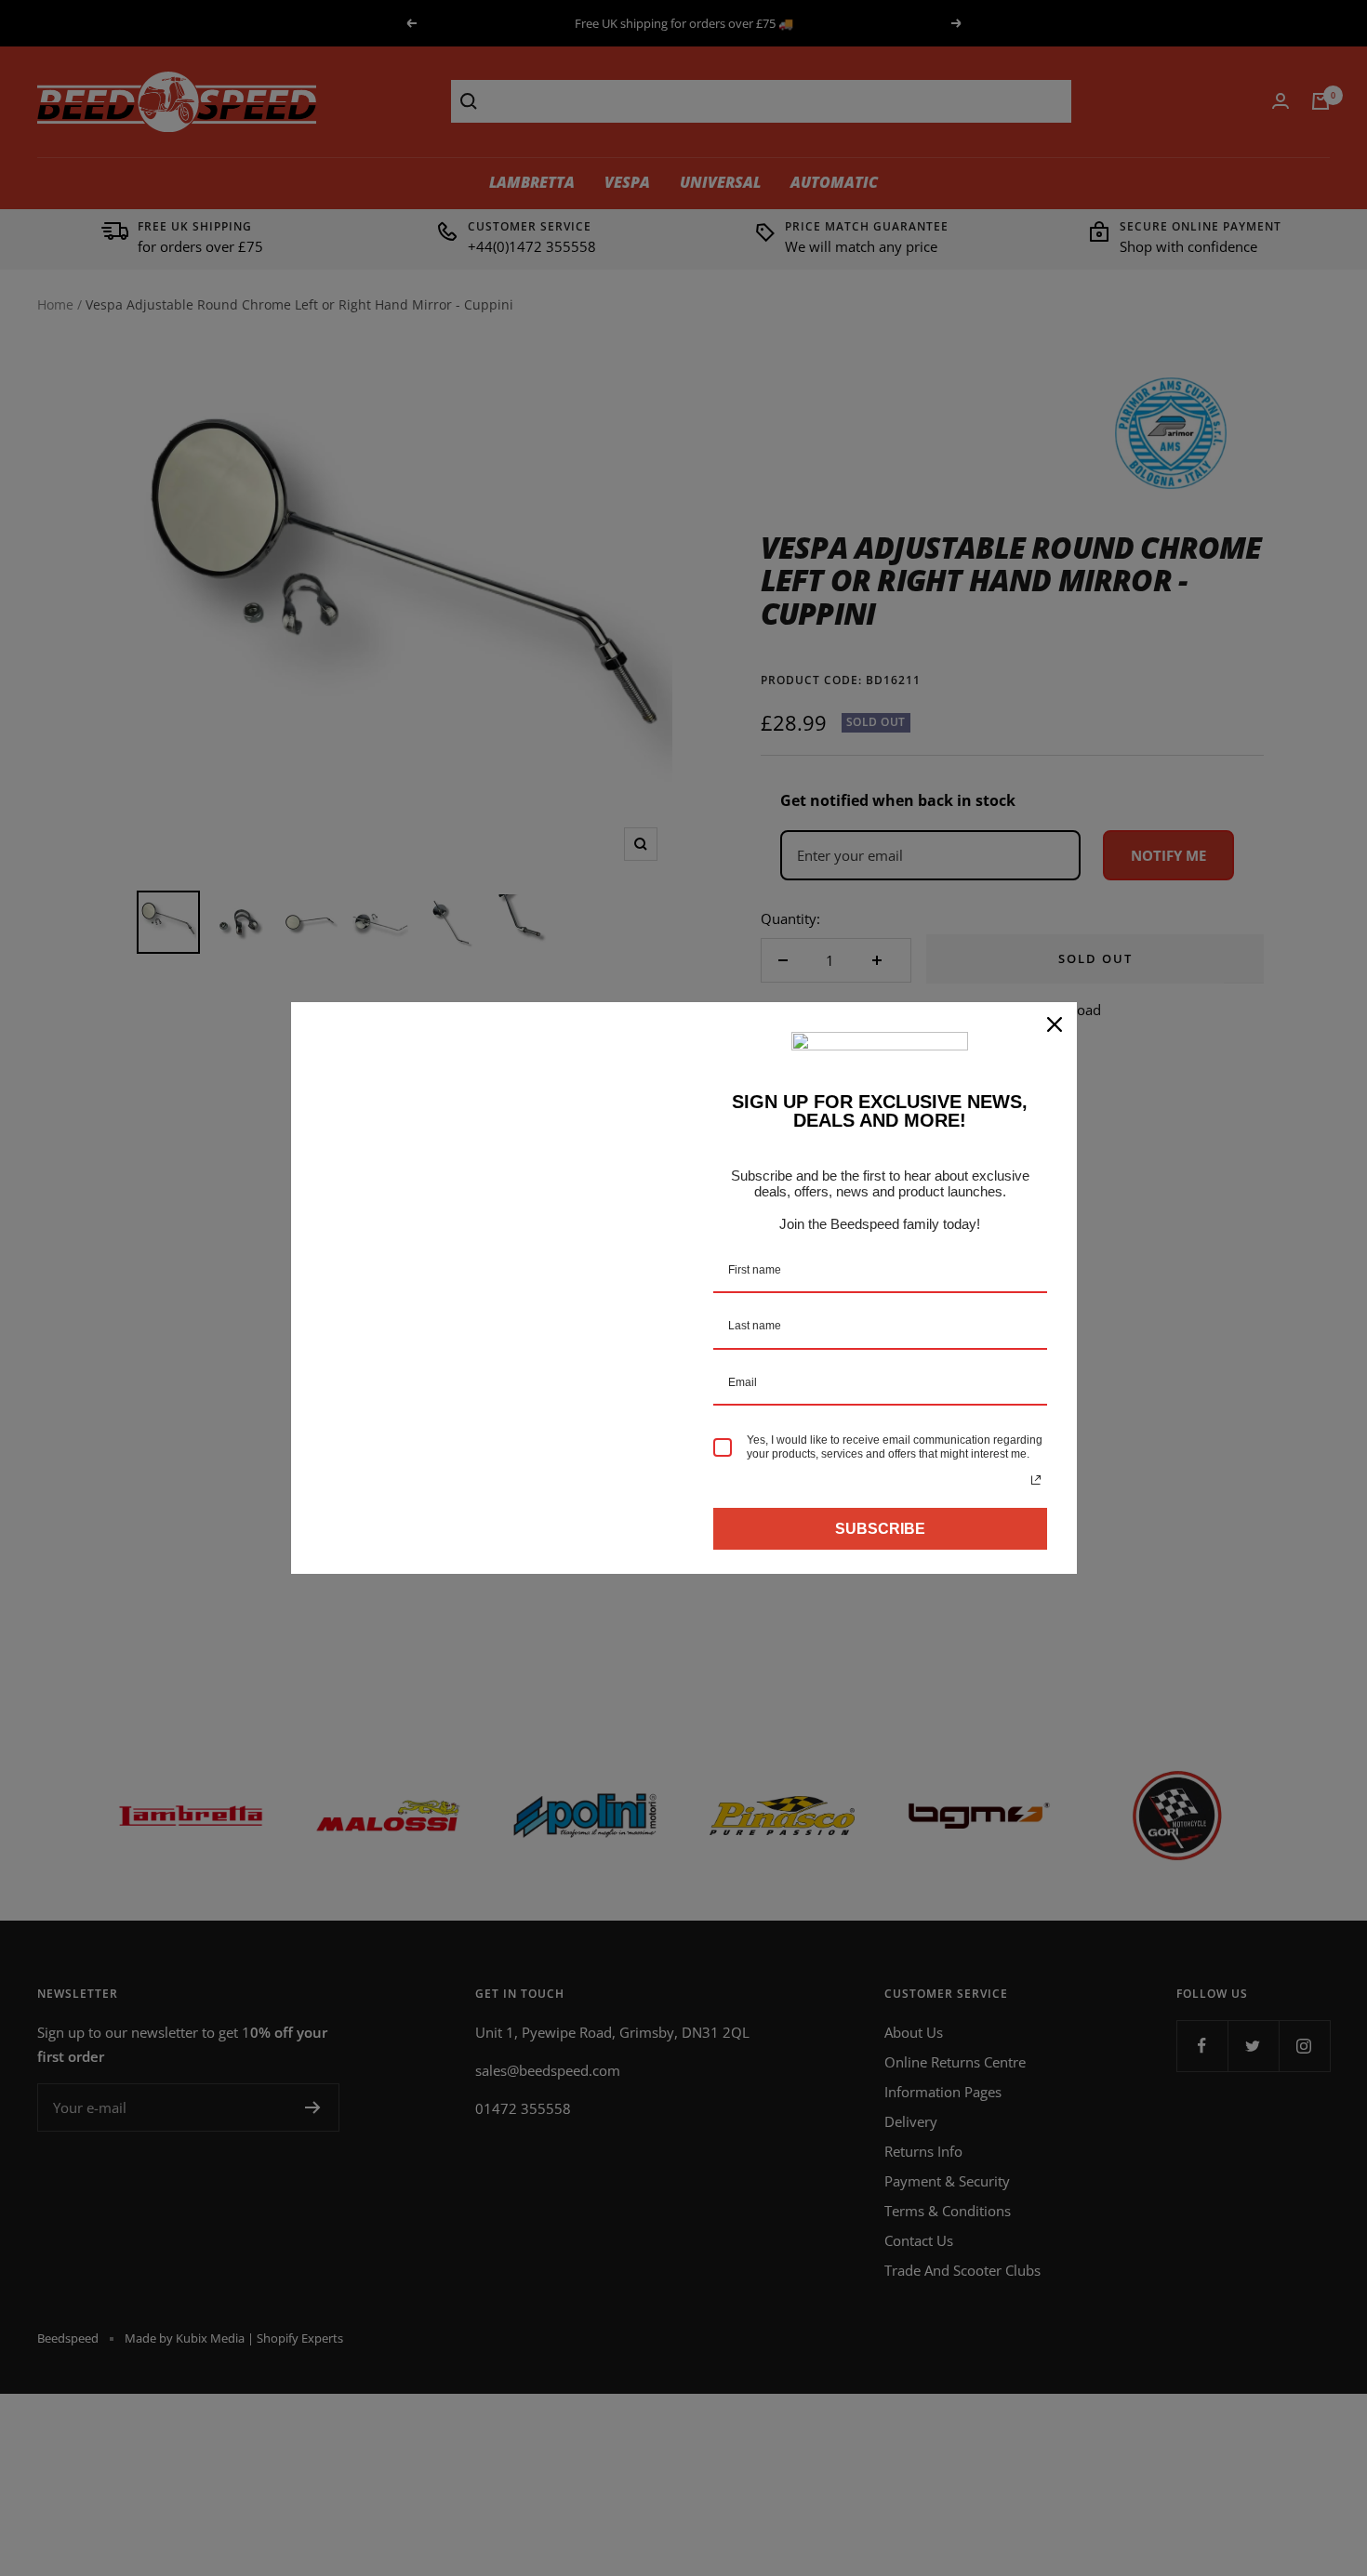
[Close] (1055, 1024)
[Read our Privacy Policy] (1036, 1480)
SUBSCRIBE (880, 1529)
